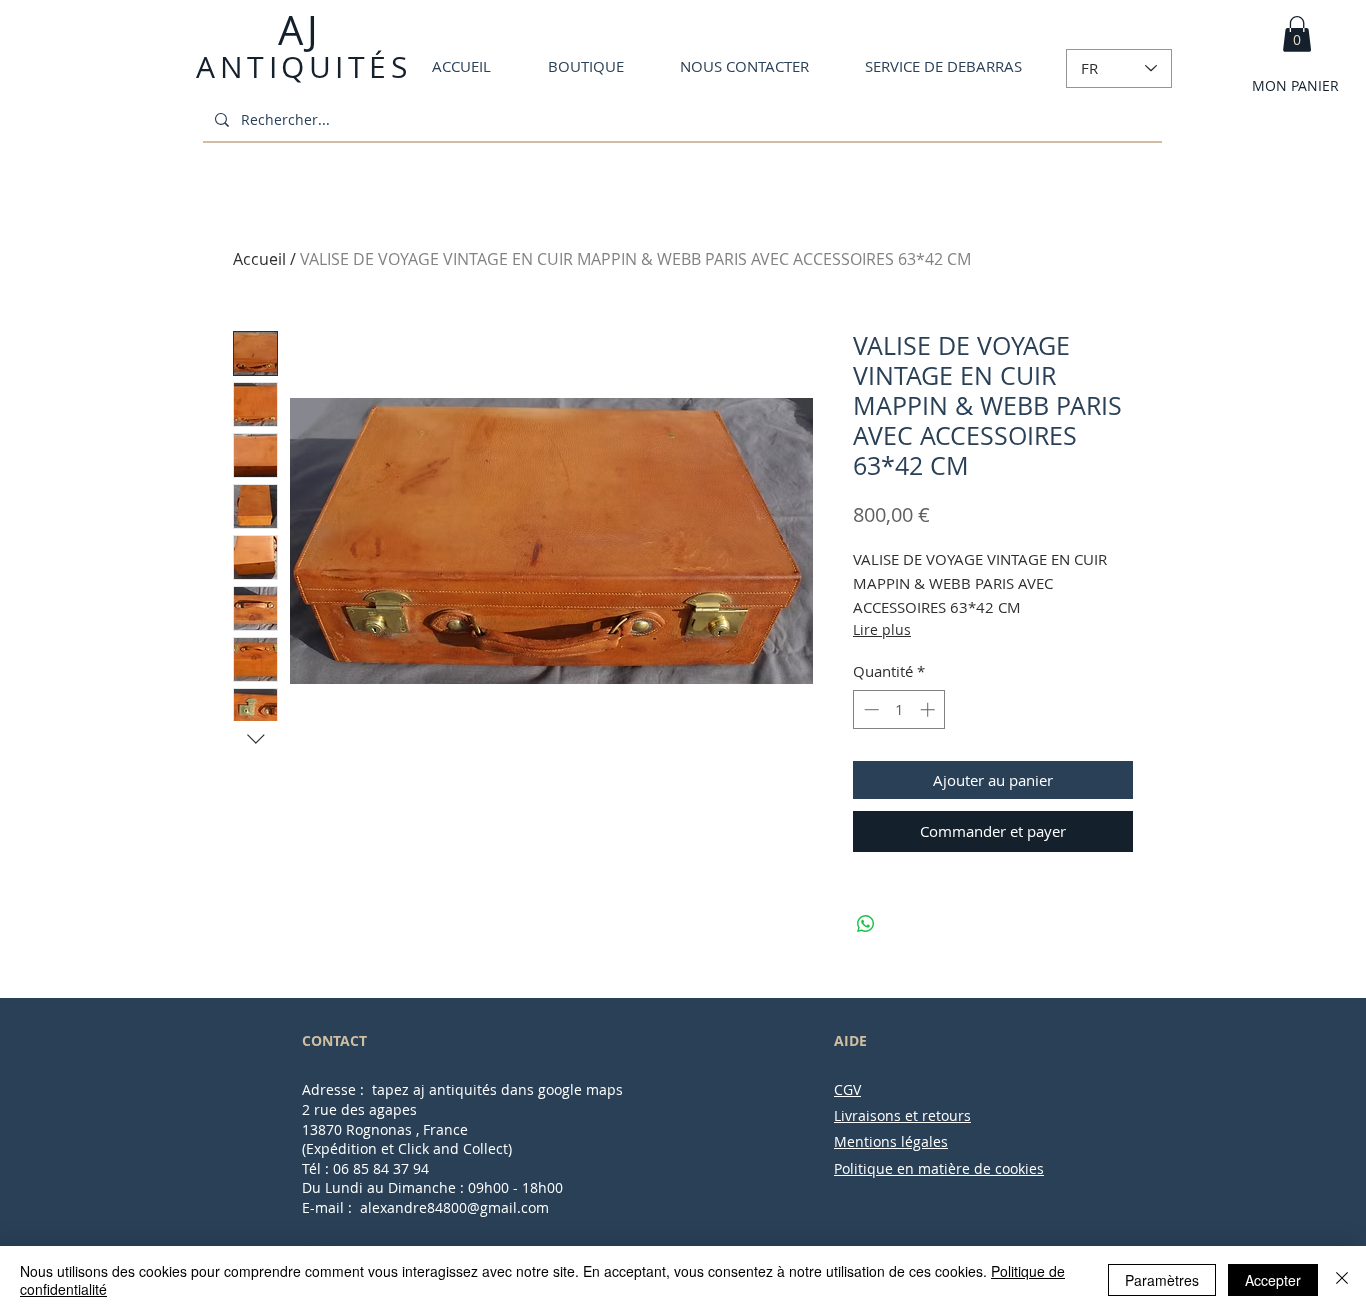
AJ (297, 30)
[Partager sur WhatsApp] (866, 924)
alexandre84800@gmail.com (454, 1207)
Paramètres (1162, 1280)
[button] (1297, 34)
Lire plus (882, 629)
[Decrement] (869, 709)
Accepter (1273, 1280)
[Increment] (929, 709)
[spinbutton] (899, 709)
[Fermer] (1342, 1280)
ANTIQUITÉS (303, 67)
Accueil (259, 259)
